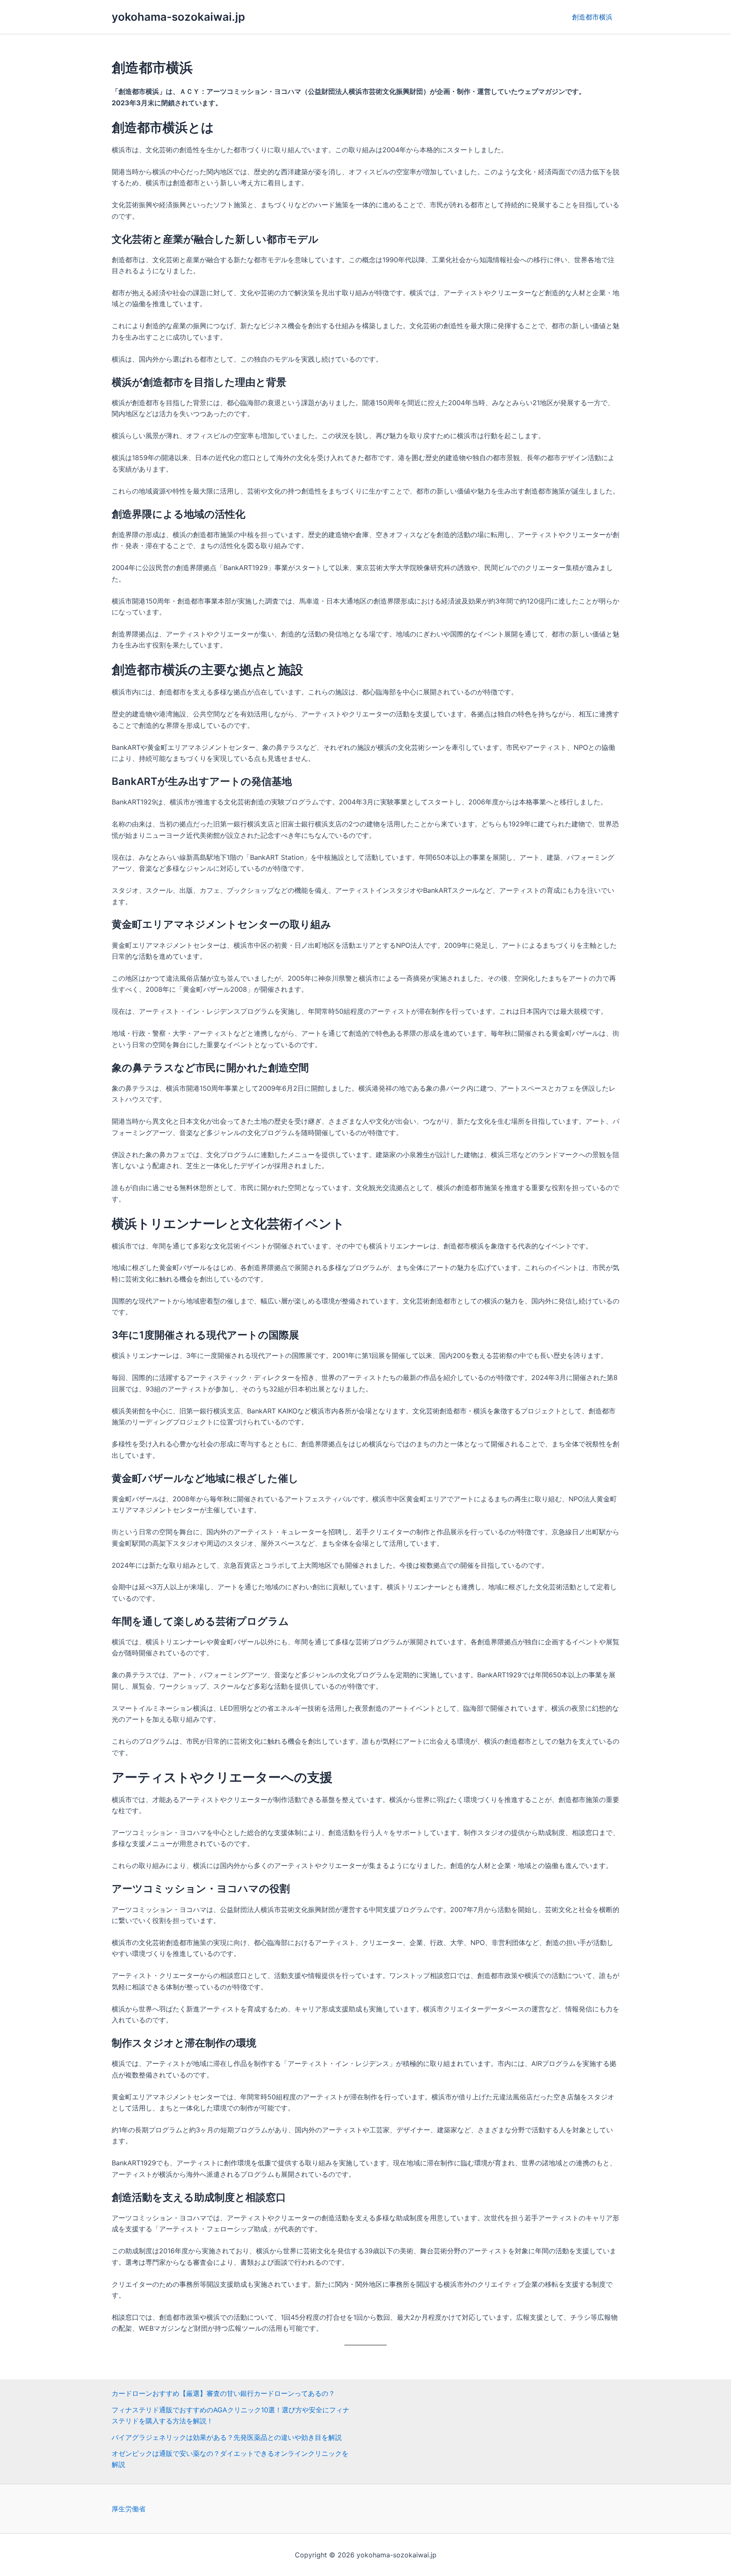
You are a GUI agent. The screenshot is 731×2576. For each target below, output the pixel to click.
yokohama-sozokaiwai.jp (178, 17)
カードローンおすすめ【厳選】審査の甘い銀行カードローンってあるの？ (223, 2393)
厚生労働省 (129, 2509)
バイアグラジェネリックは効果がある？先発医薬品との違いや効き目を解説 (227, 2437)
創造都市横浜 (592, 17)
